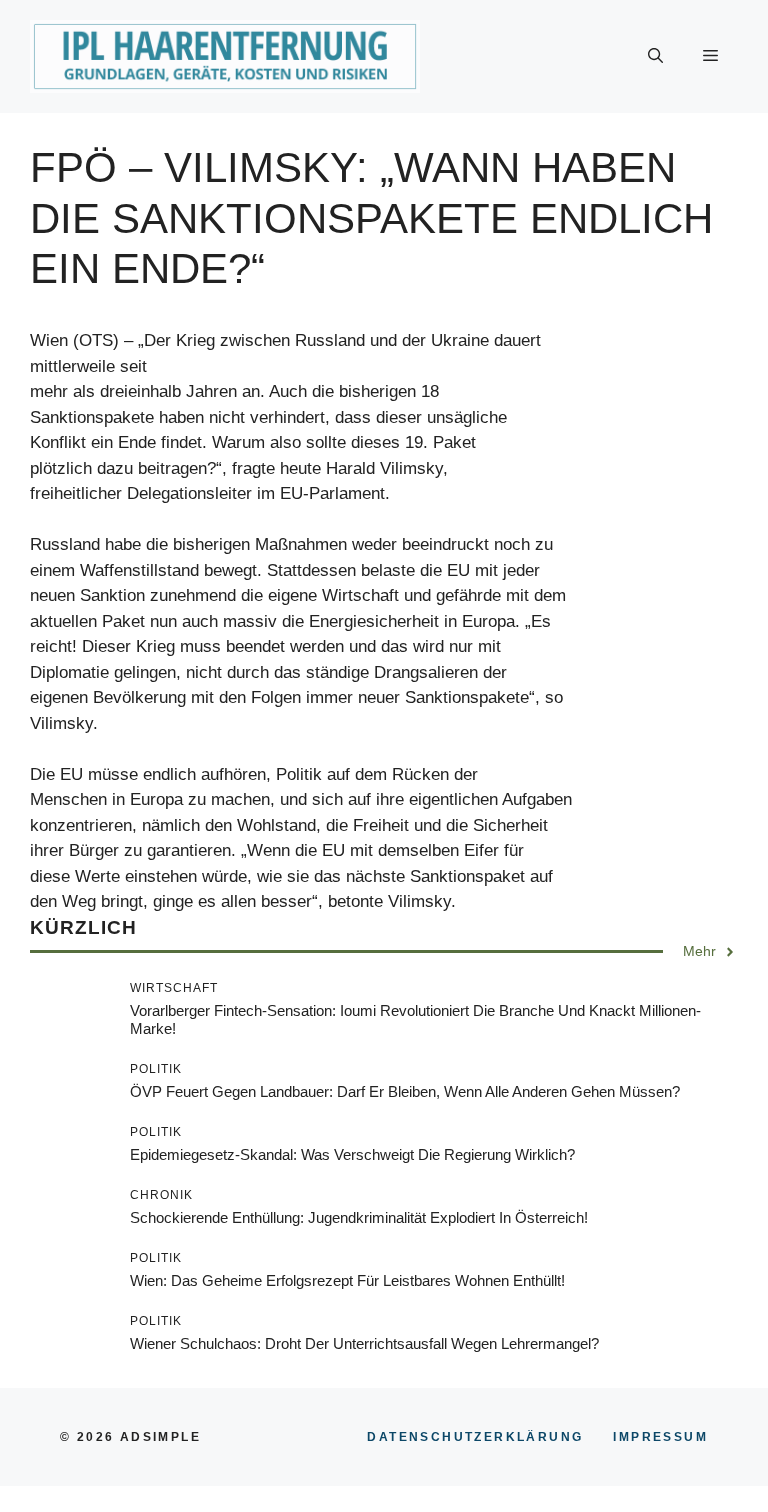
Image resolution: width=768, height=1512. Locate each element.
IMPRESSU (660, 1437)
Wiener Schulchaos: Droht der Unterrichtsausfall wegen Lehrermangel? (364, 1343)
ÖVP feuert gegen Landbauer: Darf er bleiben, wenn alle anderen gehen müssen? (405, 1091)
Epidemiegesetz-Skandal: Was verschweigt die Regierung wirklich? (352, 1154)
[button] (655, 57)
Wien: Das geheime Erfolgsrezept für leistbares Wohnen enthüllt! (347, 1280)
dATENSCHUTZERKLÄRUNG (475, 1437)
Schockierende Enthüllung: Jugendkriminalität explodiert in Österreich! (359, 1217)
